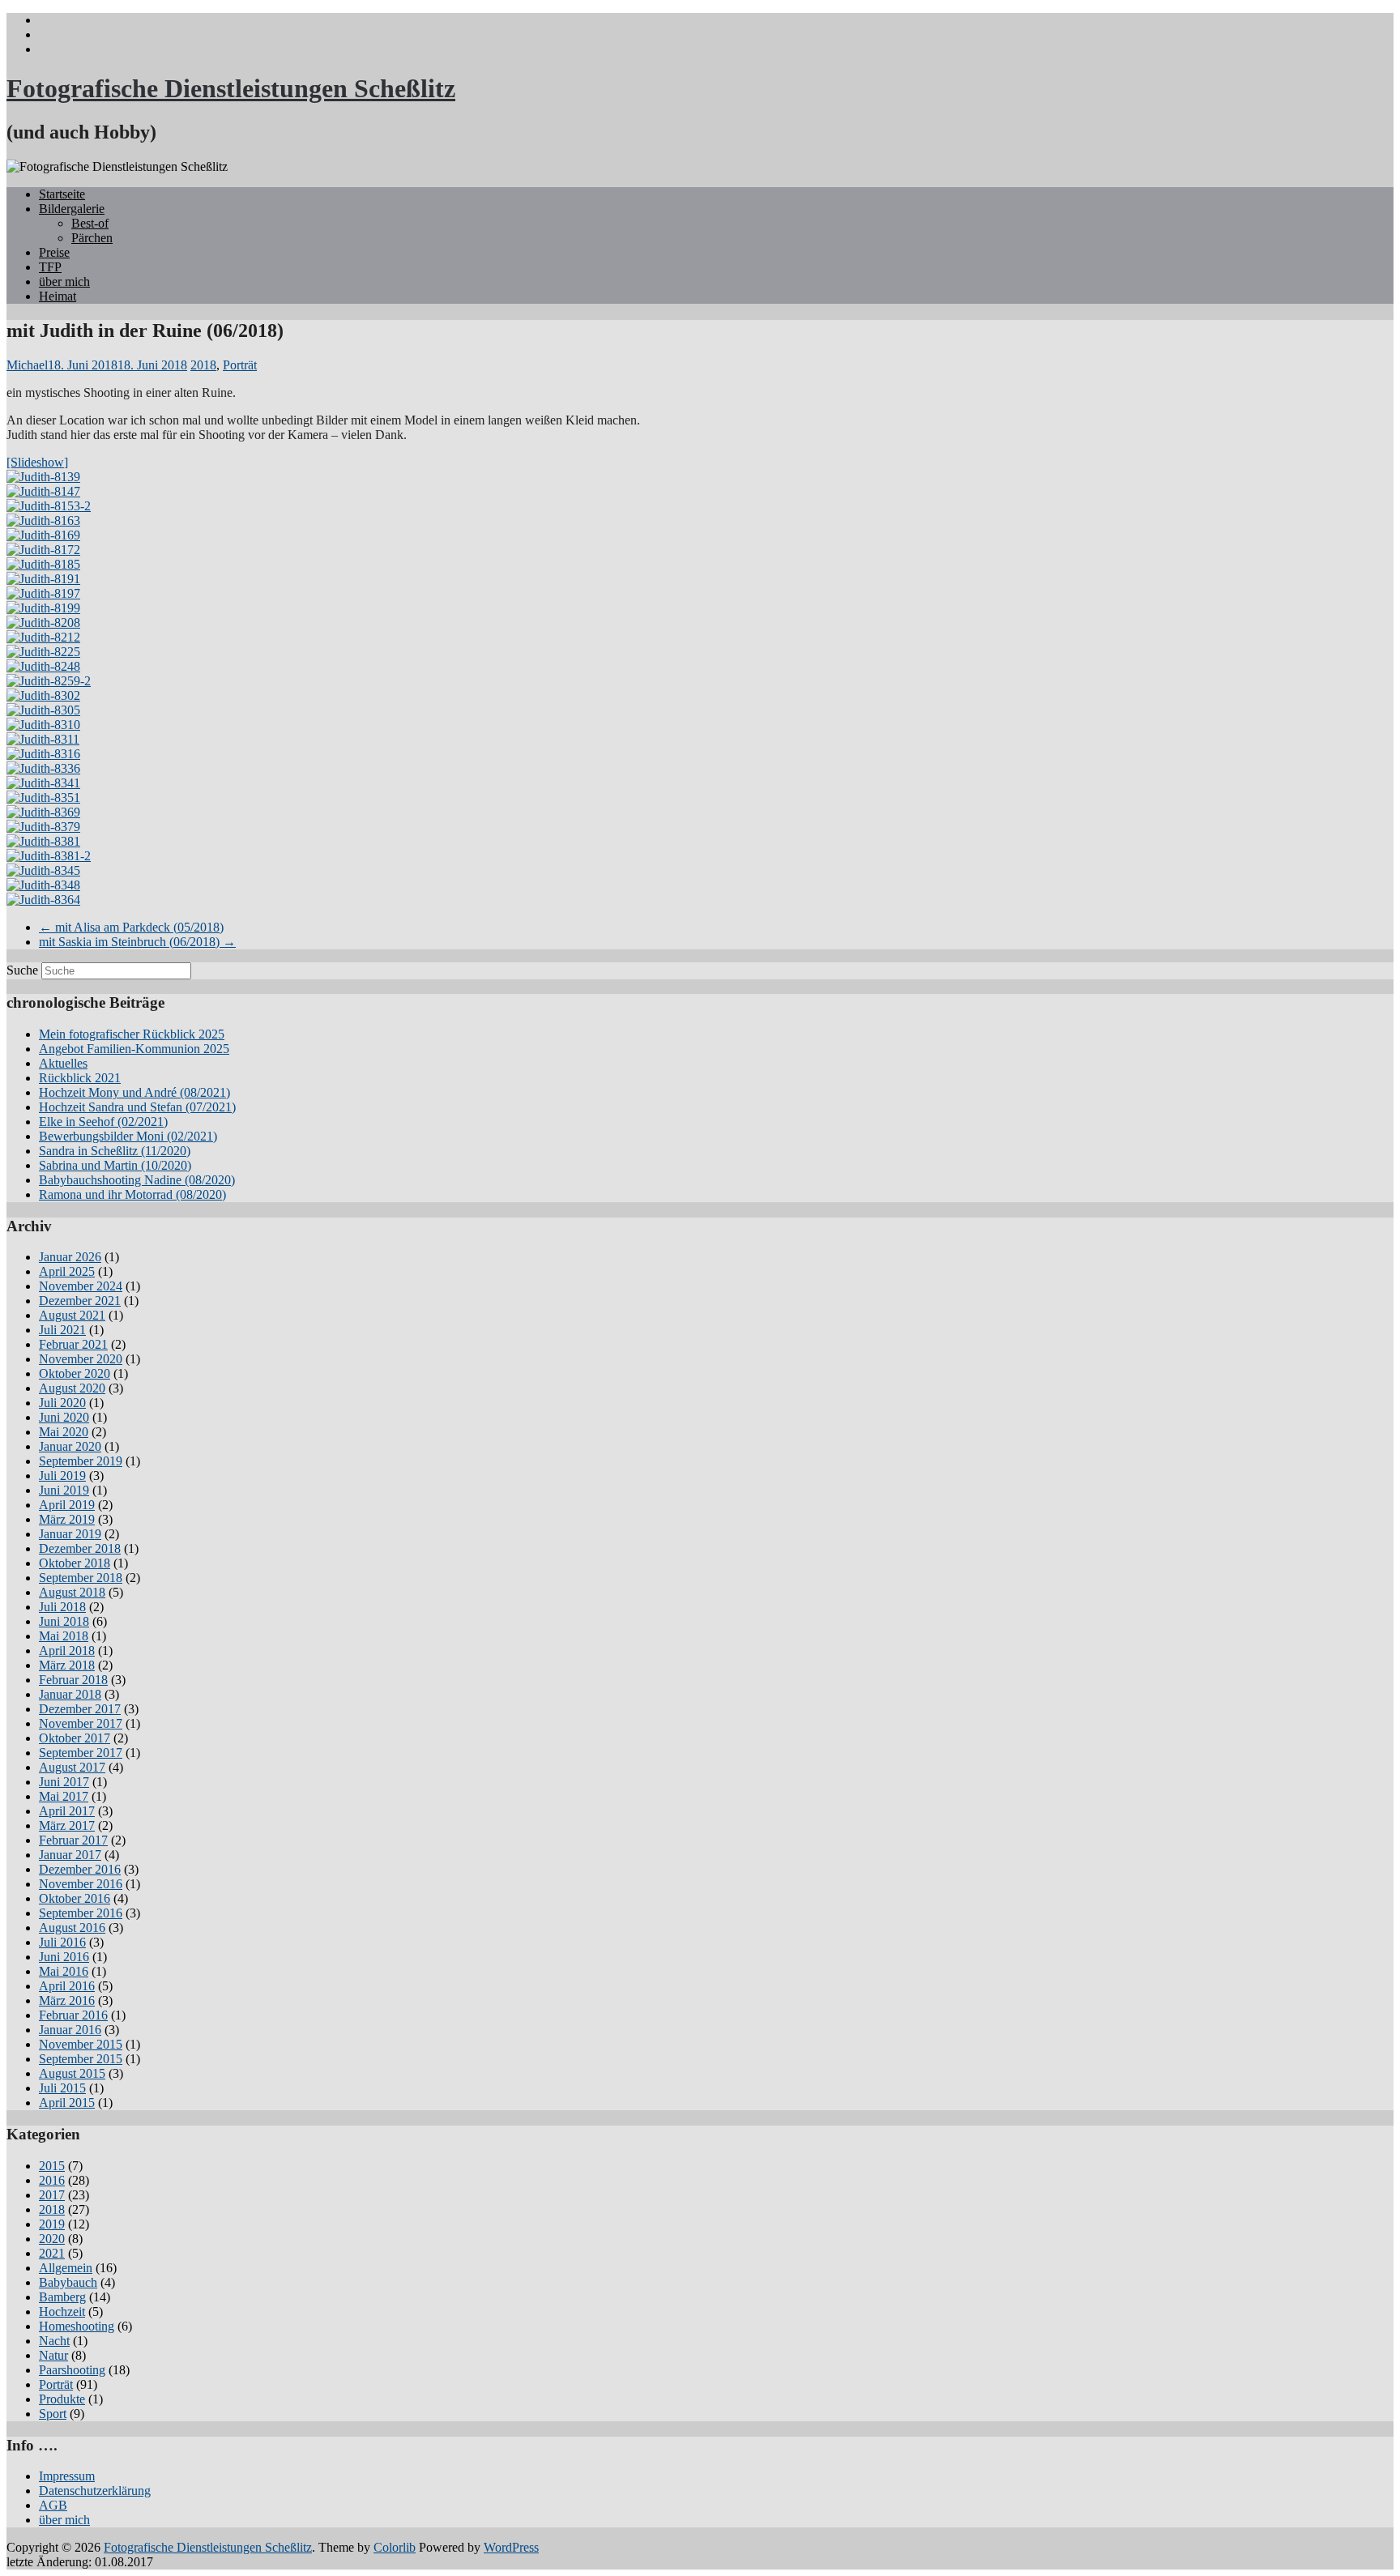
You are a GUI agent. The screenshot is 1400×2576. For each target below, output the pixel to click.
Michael (27, 365)
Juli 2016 (62, 1942)
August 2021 (72, 1315)
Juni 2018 (64, 1621)
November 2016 (81, 1884)
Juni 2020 (64, 1417)
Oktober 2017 (75, 1738)
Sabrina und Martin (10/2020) (115, 1165)
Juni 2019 (64, 1490)
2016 (52, 2180)
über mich (64, 281)
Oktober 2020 (75, 1373)
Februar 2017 (73, 1840)
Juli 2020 (62, 1403)
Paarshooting (72, 2370)
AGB (53, 2505)
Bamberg (62, 2297)
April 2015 (67, 2103)
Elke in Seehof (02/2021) (103, 1122)
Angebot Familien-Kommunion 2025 (134, 1049)
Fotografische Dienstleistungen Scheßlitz (231, 88)
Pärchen (92, 238)
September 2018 (81, 1578)
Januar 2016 (70, 2030)
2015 (52, 2166)
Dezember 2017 (80, 1709)
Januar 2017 (70, 1855)
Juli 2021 (62, 1330)
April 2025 (67, 1271)
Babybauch (68, 2282)
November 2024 (81, 1286)
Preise (54, 252)
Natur (53, 2355)
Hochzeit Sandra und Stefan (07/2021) (137, 1107)
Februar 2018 (73, 1680)
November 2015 (81, 2044)
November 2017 (81, 1723)
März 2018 (67, 1665)
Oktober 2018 (75, 1563)
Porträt (240, 365)
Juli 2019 (62, 1476)
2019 (52, 2224)
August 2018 (72, 1592)
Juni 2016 (64, 1957)
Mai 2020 (64, 1432)
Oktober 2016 (75, 1898)
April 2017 (67, 1811)
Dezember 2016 (80, 1869)
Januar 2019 (70, 1534)
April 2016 (67, 1986)
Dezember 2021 (80, 1301)
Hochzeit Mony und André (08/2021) (134, 1092)
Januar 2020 (70, 1446)
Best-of (90, 223)
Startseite (62, 194)
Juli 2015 (62, 2088)
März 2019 (67, 1519)
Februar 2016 (73, 2015)
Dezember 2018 (80, 1548)
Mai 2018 (64, 1636)
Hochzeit (62, 2312)
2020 (52, 2239)
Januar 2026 (70, 1257)
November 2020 (81, 1359)
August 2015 (72, 2073)
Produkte (62, 2399)
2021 (52, 2253)
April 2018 (67, 1651)
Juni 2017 (64, 1782)
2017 (52, 2195)
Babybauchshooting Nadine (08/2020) (137, 1180)
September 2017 (81, 1753)
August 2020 (72, 1388)
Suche (22, 970)
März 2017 (67, 1825)
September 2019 (81, 1461)
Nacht (54, 2341)
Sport (53, 2414)
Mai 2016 (64, 1971)
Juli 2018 (62, 1607)
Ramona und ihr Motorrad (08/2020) (132, 1194)
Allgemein (66, 2268)
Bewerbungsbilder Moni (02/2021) (128, 1136)
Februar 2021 (73, 1344)
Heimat (58, 296)
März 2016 (67, 2000)
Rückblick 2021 (80, 1078)
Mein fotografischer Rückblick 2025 (132, 1034)
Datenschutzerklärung (95, 2491)
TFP (50, 267)
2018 (203, 365)
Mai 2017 (64, 1796)
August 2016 (72, 1928)
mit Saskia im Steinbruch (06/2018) (137, 942)
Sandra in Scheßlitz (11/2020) (115, 1151)
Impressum (67, 2476)
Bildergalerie (72, 209)
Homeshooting (77, 2326)
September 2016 (81, 1913)
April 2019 (67, 1505)
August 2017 (72, 1767)
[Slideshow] (37, 462)
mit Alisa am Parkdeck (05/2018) (131, 927)
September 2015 (81, 2059)
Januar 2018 (70, 1694)
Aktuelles (63, 1063)
